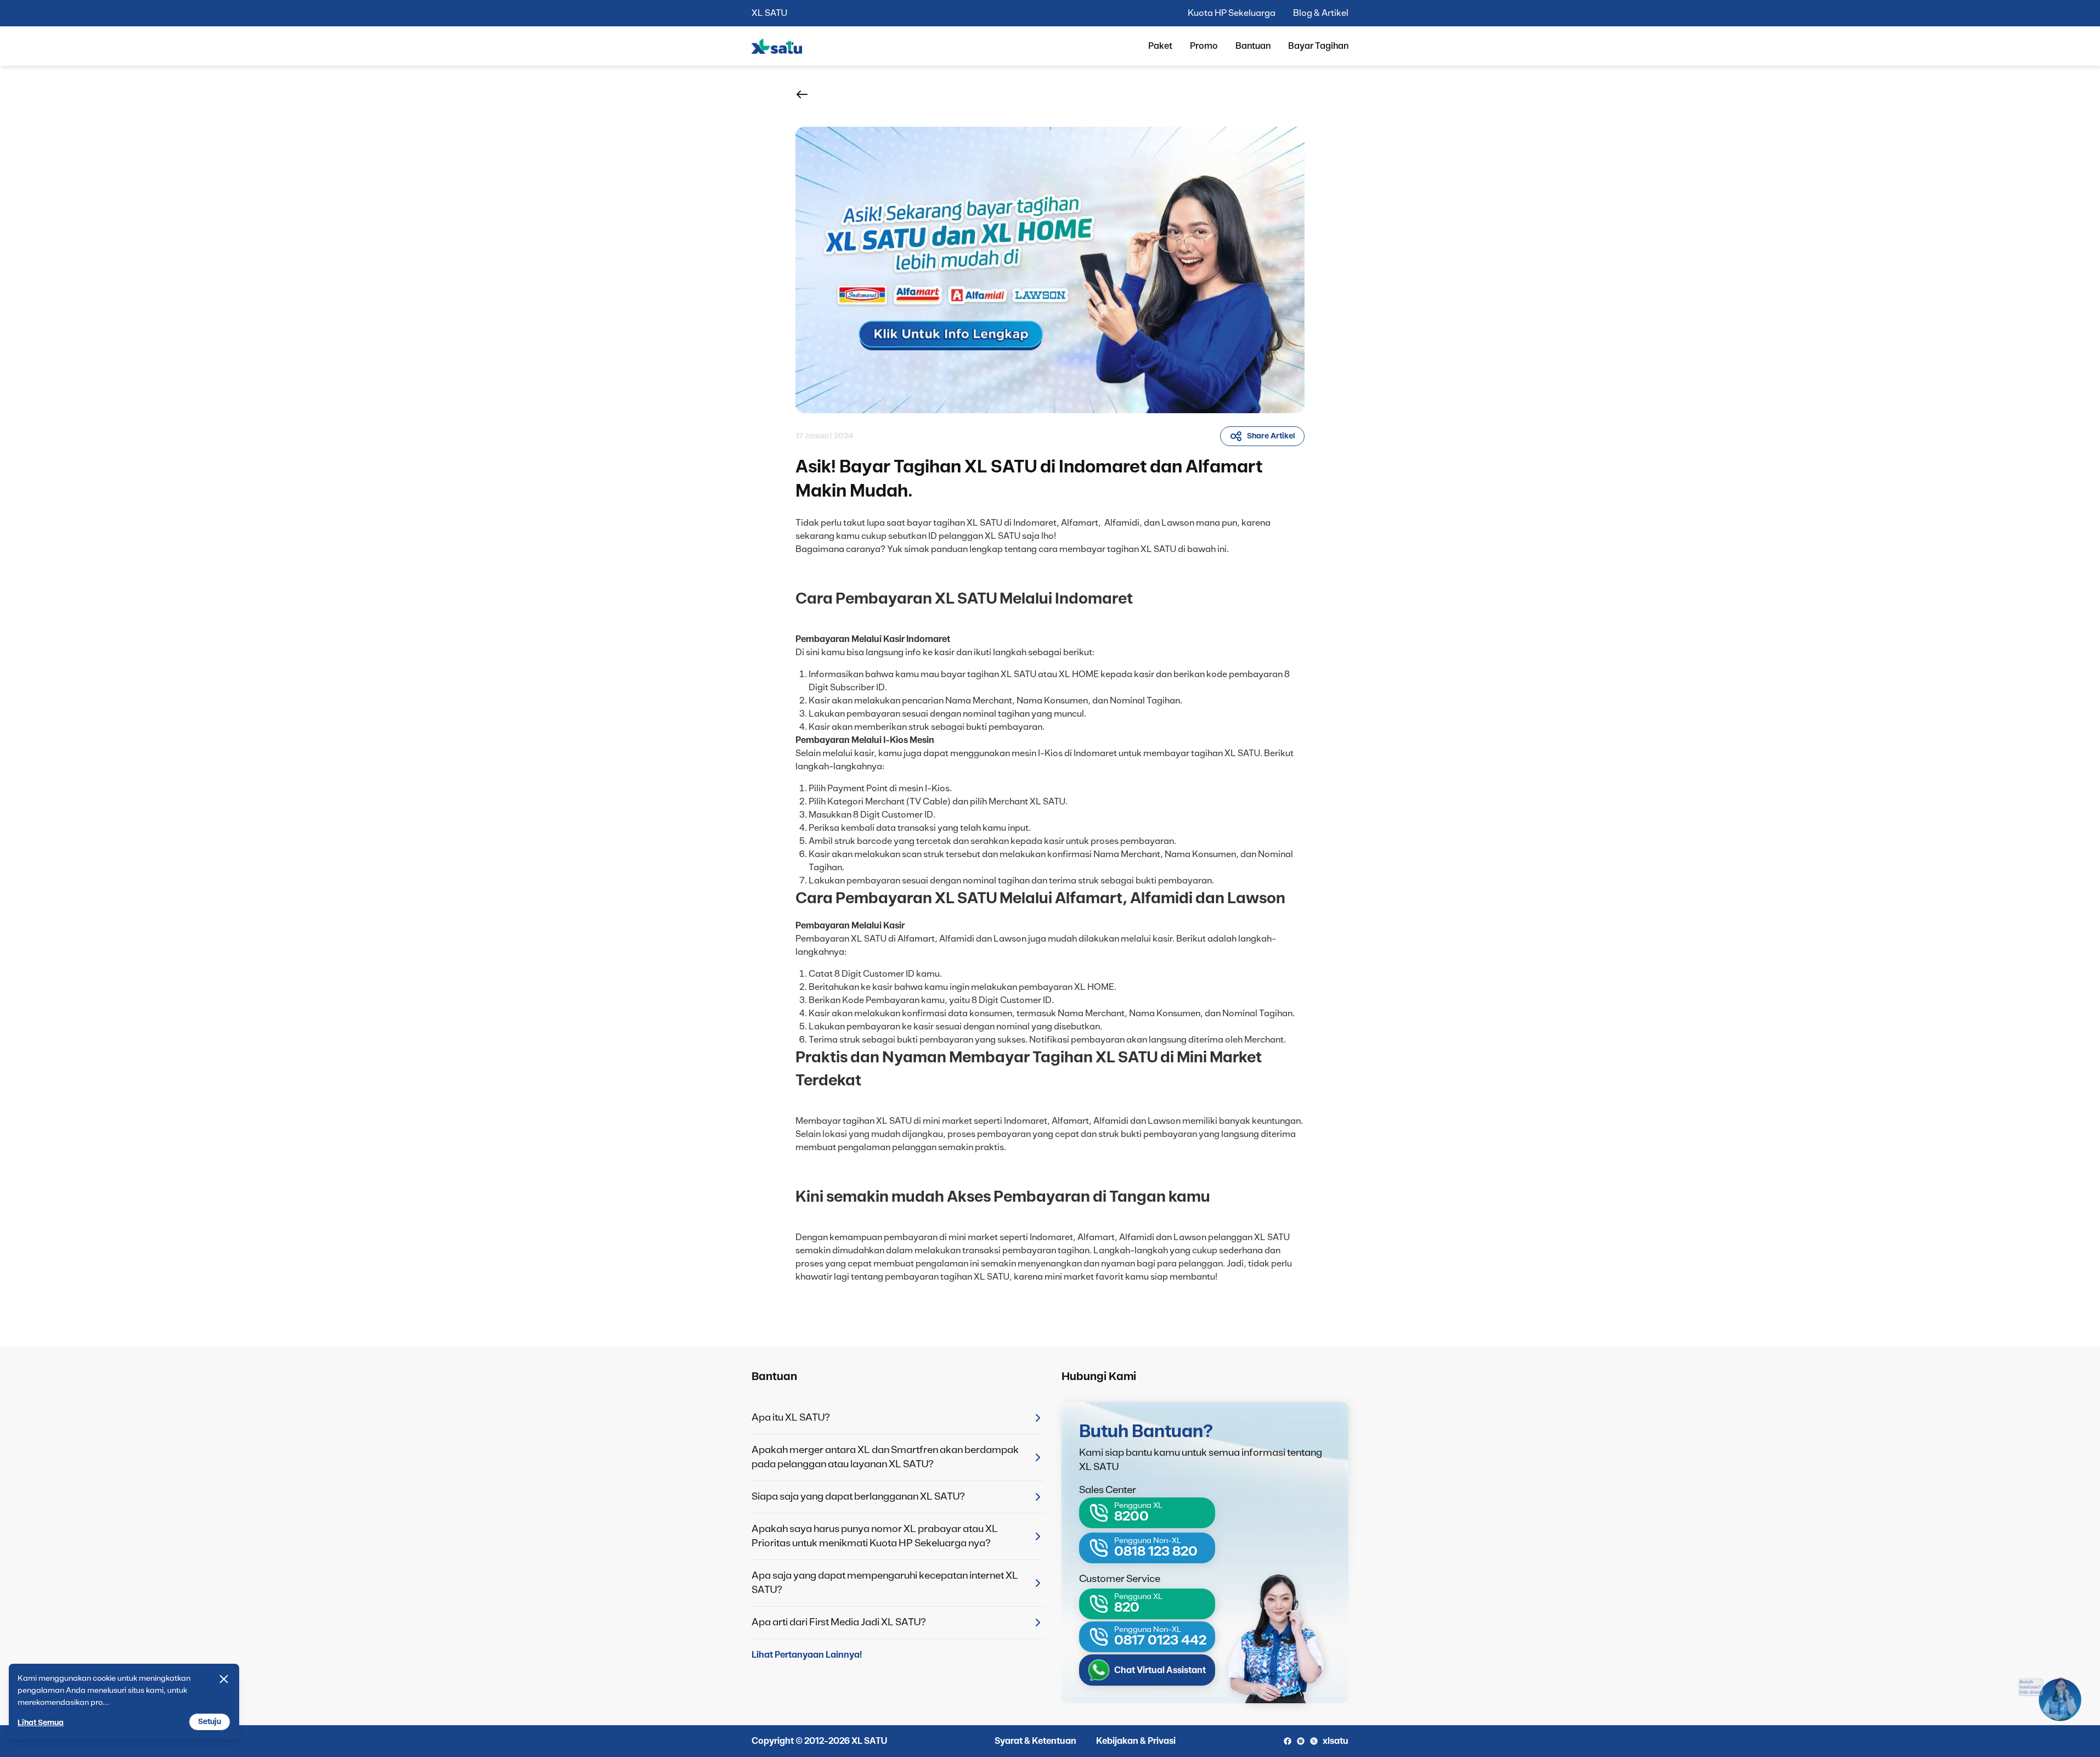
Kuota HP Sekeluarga (1232, 13)
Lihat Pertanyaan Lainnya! (807, 1655)
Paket (1160, 46)
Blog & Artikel (1321, 13)
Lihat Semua (41, 1723)
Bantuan (1253, 46)
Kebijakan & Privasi (1136, 1741)
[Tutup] (224, 1679)
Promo (1204, 46)
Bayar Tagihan (1318, 46)
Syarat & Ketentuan (1035, 1741)
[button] (802, 94)
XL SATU (769, 13)
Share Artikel (1271, 436)
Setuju (210, 1722)
